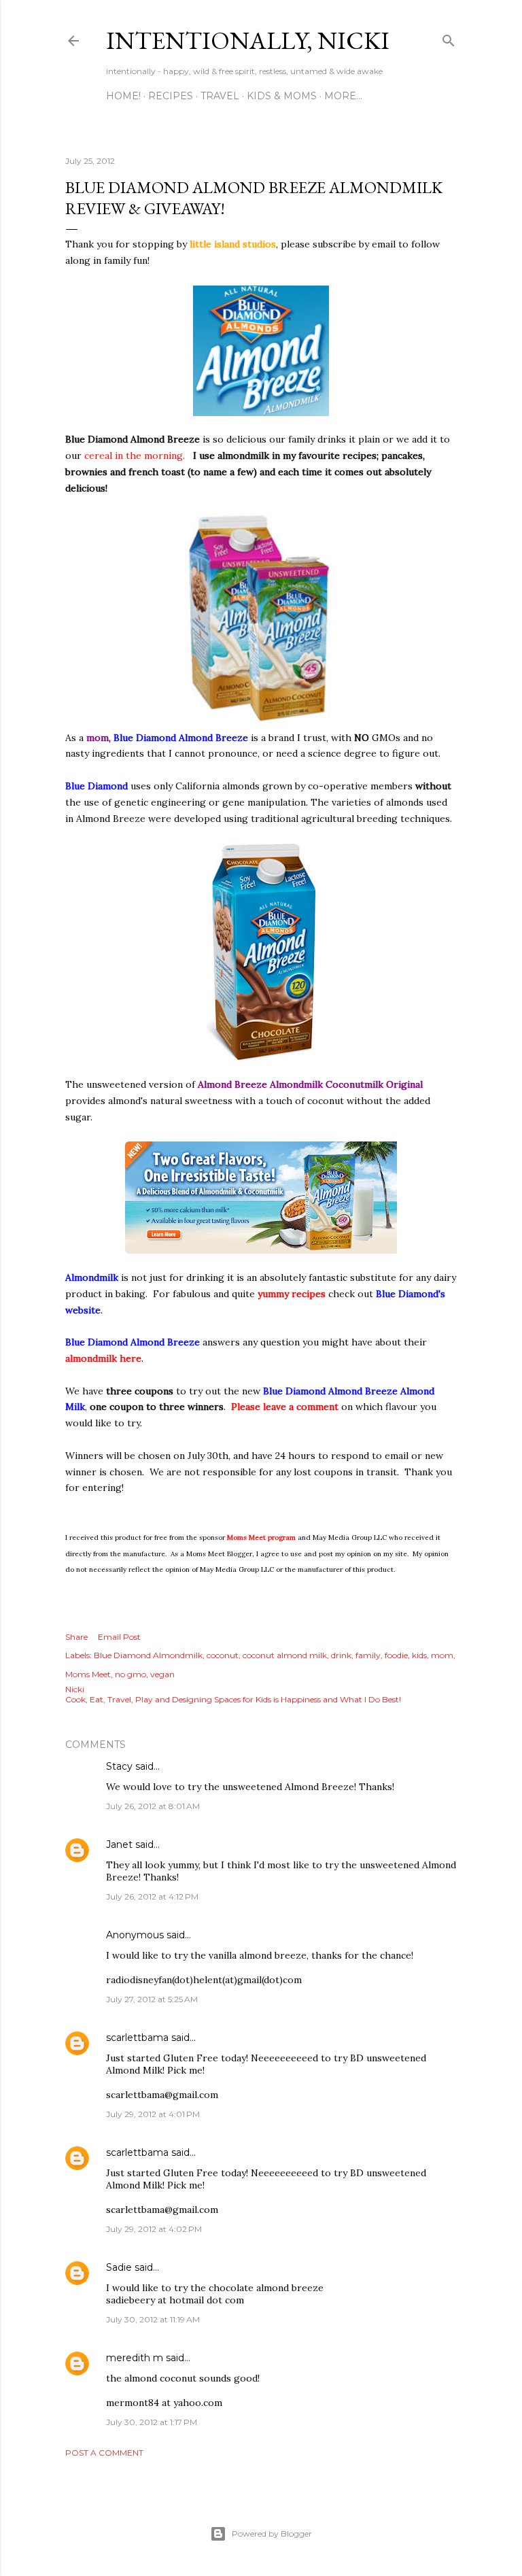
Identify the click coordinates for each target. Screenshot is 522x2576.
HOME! (123, 96)
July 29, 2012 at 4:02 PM (154, 2229)
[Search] (449, 38)
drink (341, 1655)
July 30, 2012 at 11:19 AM (153, 2319)
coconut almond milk (285, 1655)
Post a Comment (104, 2453)
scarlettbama (137, 2038)
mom (442, 1655)
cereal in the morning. (136, 456)
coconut (223, 1655)
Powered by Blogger (272, 2534)
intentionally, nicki (248, 40)
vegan (162, 1674)
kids (419, 1655)
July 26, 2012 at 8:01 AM (153, 1806)
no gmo (130, 1674)
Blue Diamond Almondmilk (148, 1655)
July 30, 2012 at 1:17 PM (152, 2422)
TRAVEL (220, 96)
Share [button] (76, 1637)
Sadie (119, 2267)
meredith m (135, 2358)
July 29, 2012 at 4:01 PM (153, 2114)
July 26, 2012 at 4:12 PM (152, 1896)
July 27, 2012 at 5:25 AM (152, 1999)
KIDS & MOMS (282, 96)
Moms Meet (88, 1674)
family (368, 1655)
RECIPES (171, 96)
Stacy (119, 1766)
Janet (119, 1844)
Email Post (119, 1637)
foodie (396, 1655)
